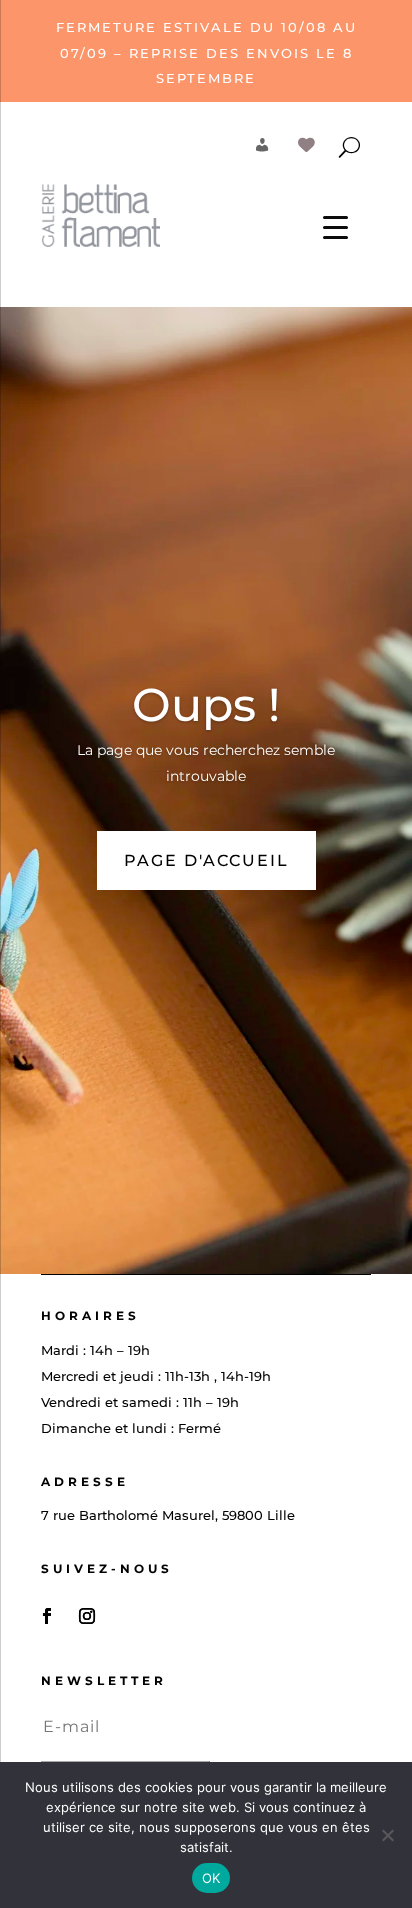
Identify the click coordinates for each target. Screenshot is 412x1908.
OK (211, 1878)
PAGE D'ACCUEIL (206, 860)
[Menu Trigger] (335, 226)
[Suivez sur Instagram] (87, 1616)
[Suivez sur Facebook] (47, 1616)
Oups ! (206, 704)
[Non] (387, 1835)
